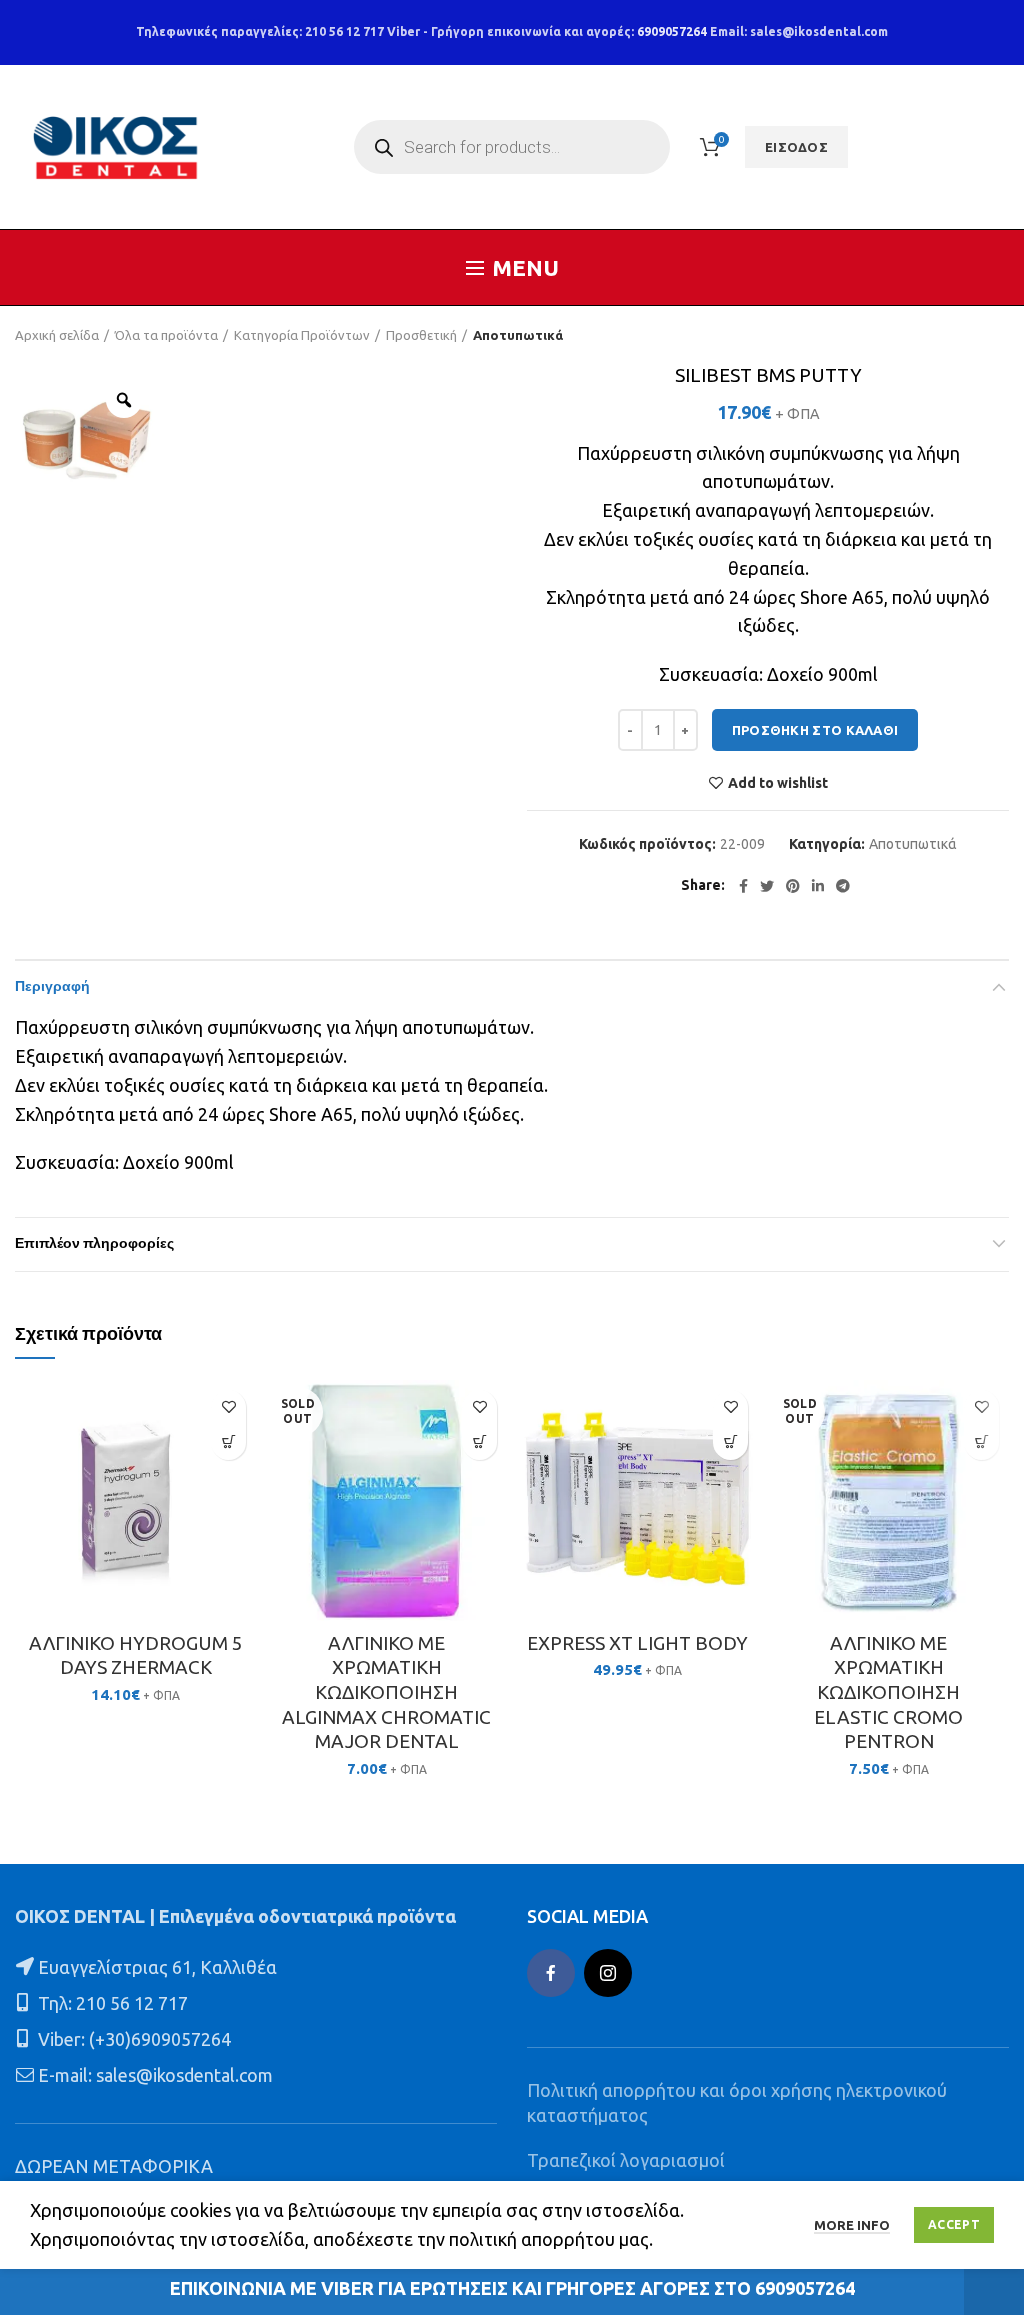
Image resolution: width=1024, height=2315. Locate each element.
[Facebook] (743, 886)
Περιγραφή (52, 987)
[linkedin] (818, 886)
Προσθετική (421, 335)
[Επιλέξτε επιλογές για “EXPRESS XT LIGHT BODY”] (730, 1442)
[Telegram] (843, 886)
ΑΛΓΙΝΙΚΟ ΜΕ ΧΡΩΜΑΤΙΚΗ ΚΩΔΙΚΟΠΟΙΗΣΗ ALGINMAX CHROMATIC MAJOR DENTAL (386, 1692)
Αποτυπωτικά (518, 335)
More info (852, 2225)
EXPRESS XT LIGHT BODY (637, 1643)
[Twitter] (767, 886)
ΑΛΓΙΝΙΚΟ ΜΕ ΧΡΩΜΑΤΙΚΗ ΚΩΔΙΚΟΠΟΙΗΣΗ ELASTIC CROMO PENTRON (888, 1692)
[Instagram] (608, 1973)
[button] (228, 1442)
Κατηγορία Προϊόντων (302, 335)
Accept (954, 2224)
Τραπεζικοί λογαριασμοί (626, 2160)
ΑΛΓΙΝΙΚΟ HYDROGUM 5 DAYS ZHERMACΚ (136, 1655)
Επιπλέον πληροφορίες (94, 1244)
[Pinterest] (793, 886)
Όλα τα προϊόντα (166, 335)
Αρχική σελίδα (57, 335)
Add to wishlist (778, 783)
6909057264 (672, 31)
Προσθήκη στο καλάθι (815, 730)
